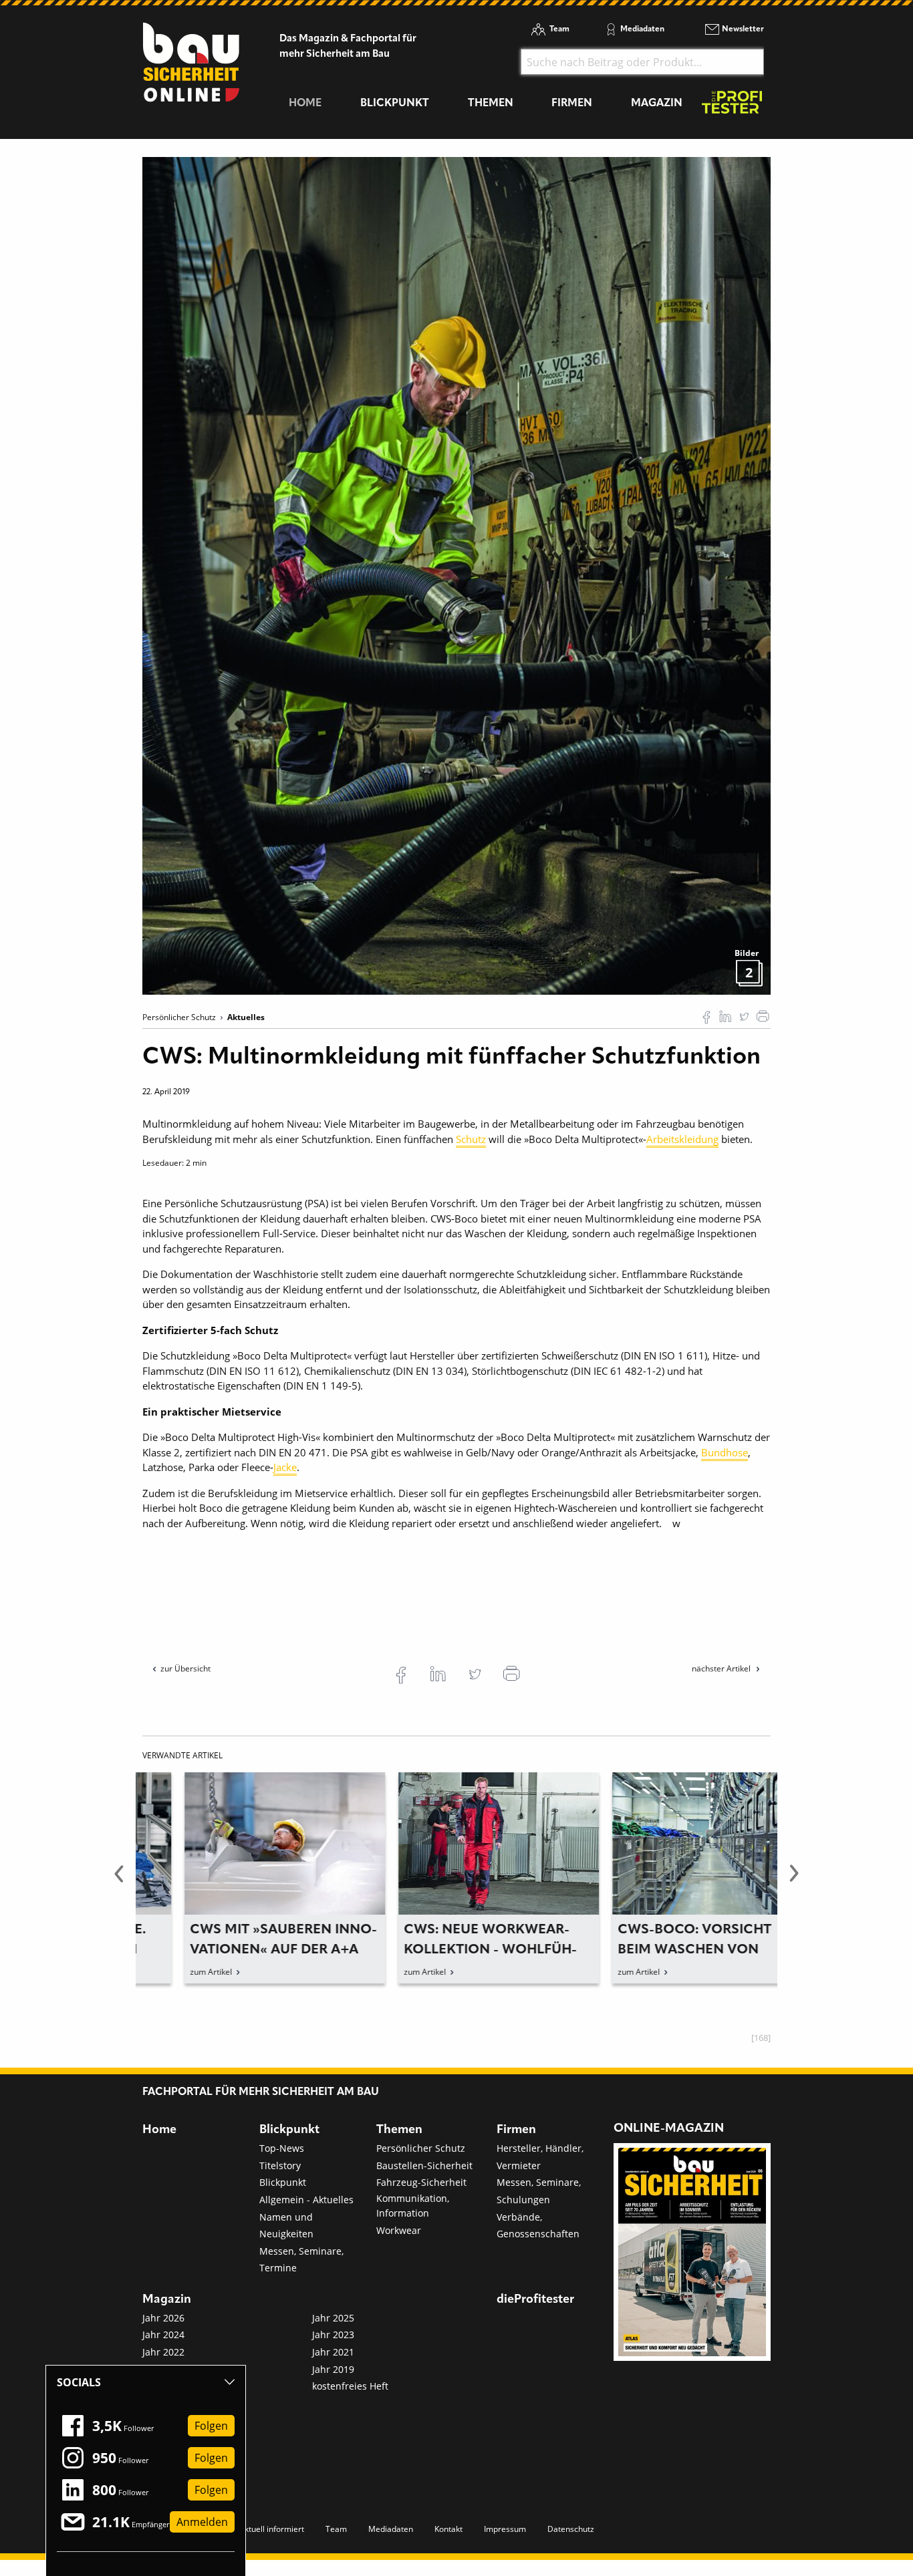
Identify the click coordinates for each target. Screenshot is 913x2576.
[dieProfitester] (732, 106)
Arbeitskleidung (682, 1139)
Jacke (285, 1467)
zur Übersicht (185, 1668)
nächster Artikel (722, 1668)
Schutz (471, 1139)
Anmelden (202, 2522)
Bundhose (725, 1452)
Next (794, 1881)
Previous (119, 1881)
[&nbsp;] (456, 575)
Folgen (211, 2426)
